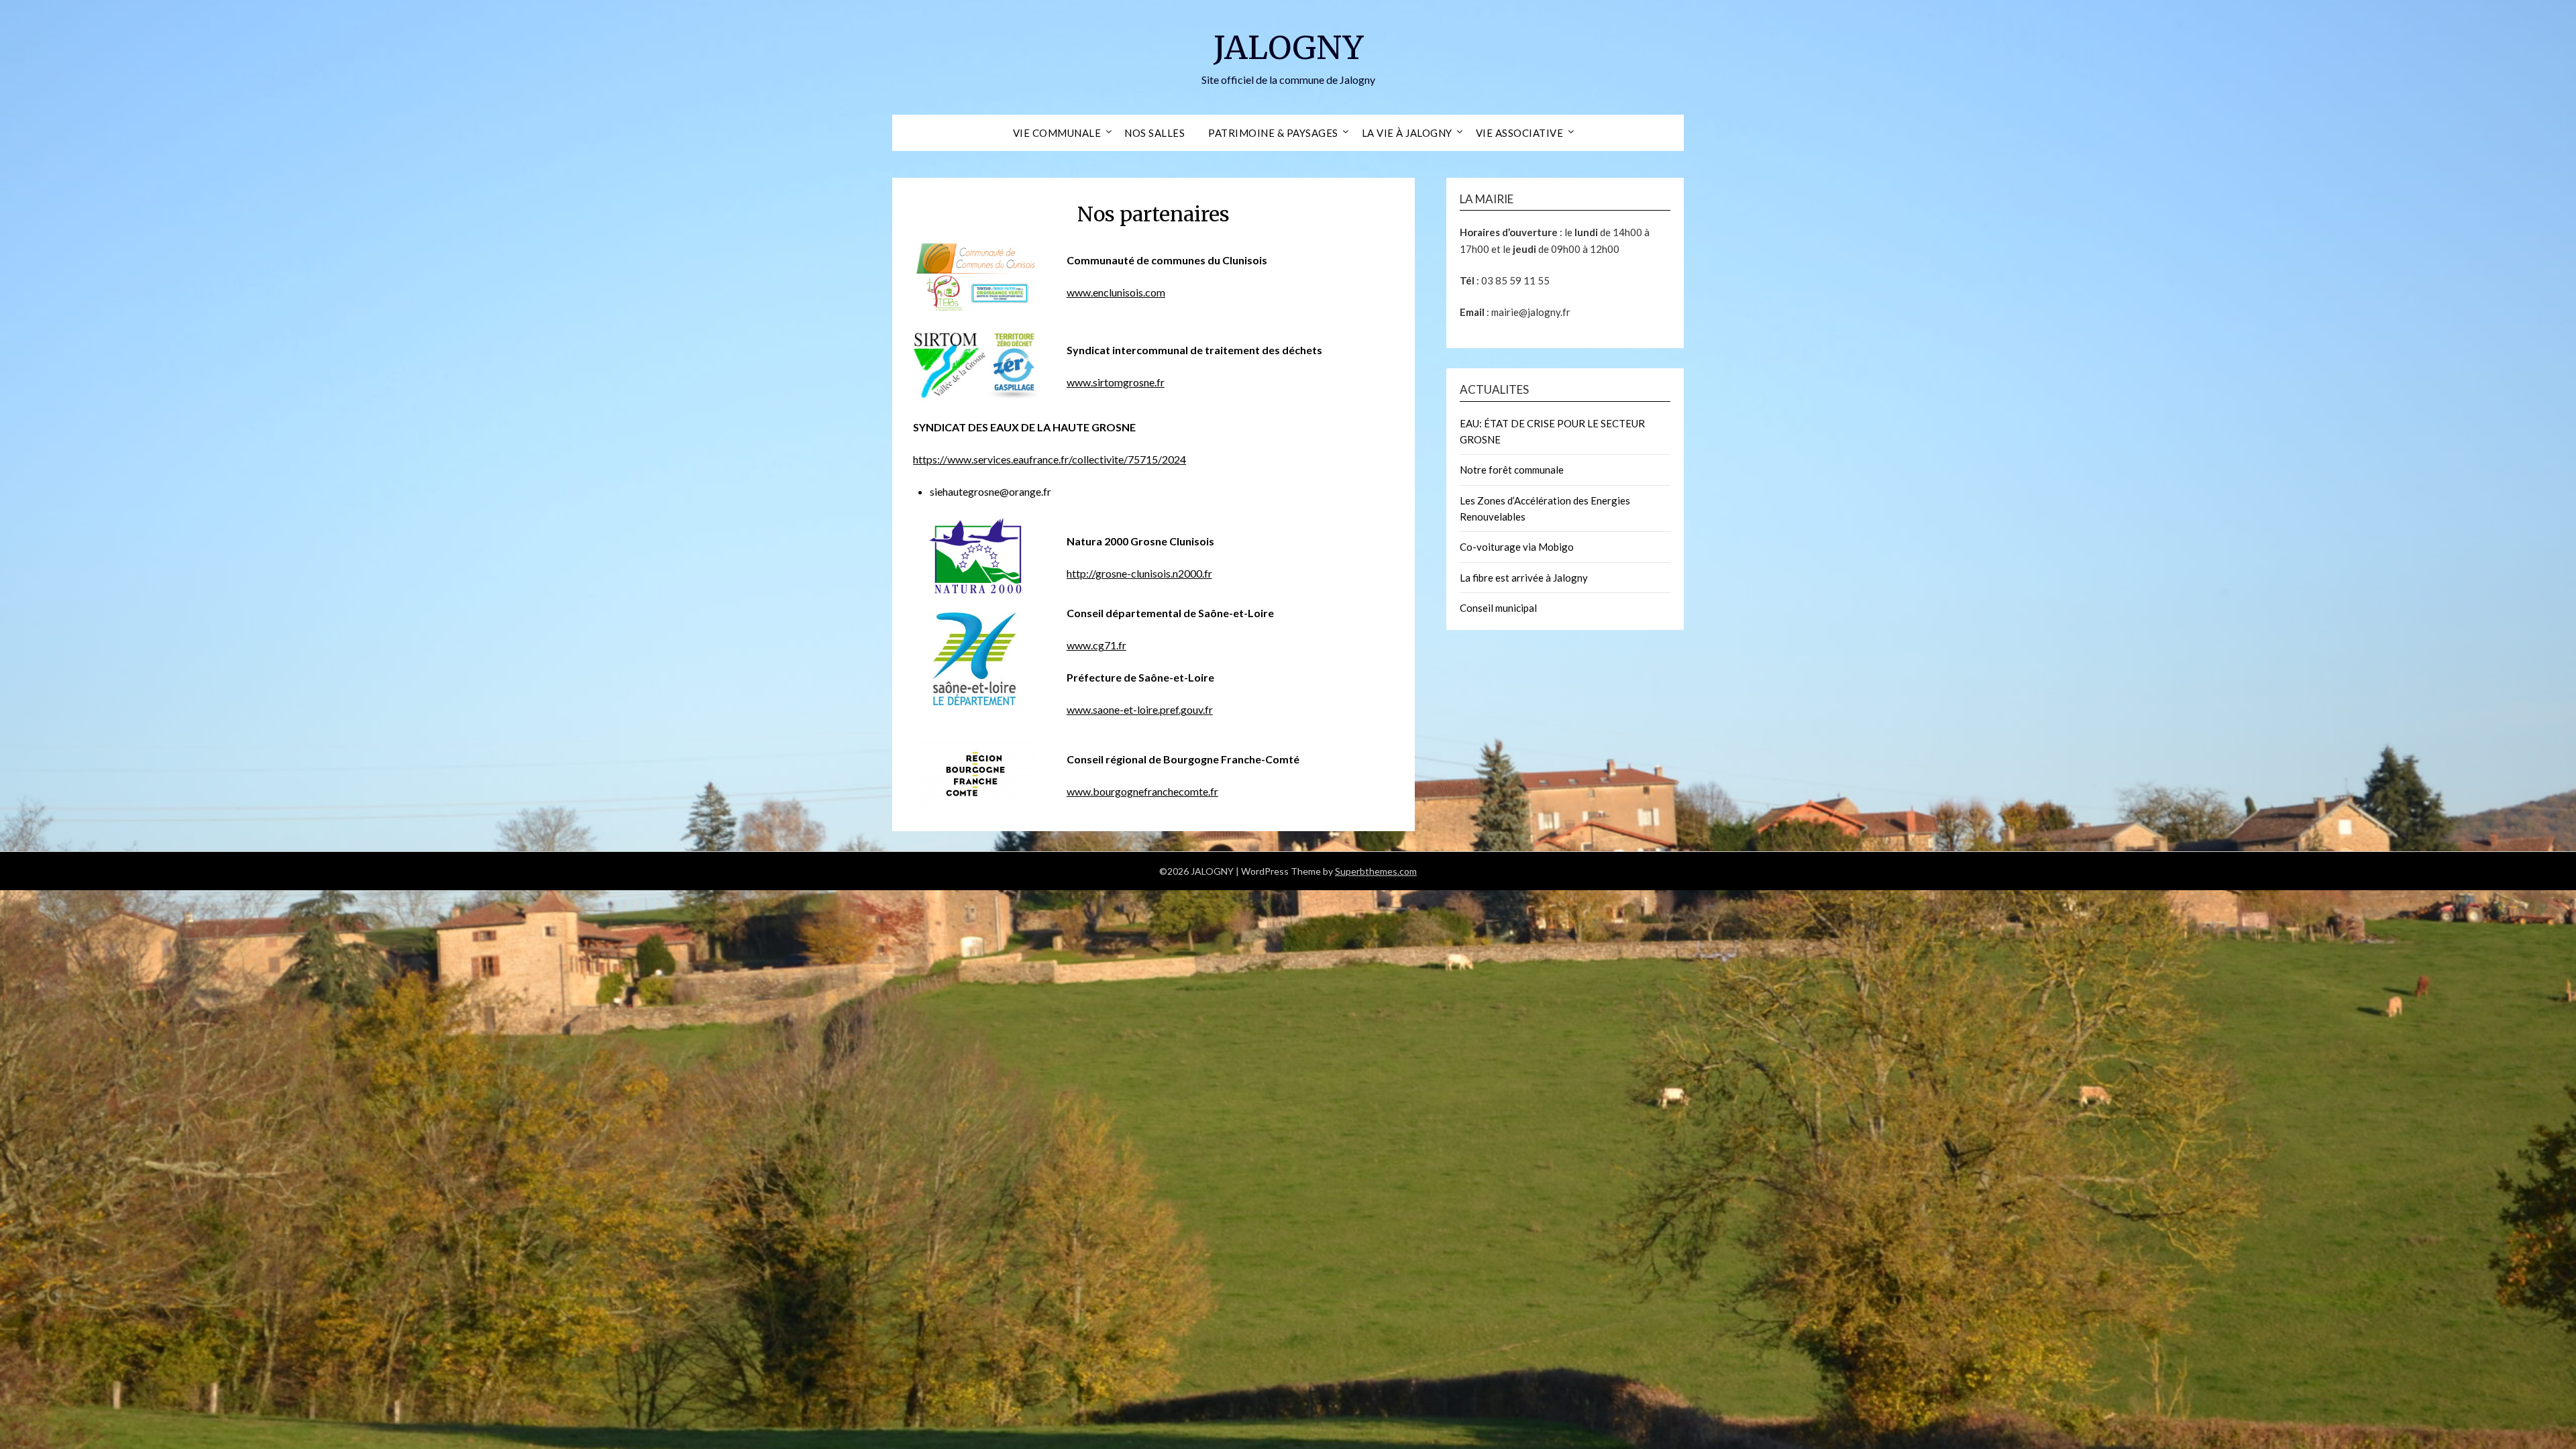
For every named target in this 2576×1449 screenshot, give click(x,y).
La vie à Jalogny (1407, 133)
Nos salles (1155, 133)
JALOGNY (1288, 48)
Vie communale (1057, 133)
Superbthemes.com (1376, 871)
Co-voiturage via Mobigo (1517, 547)
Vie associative (1520, 133)
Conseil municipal (1498, 608)
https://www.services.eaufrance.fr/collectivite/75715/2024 (1050, 459)
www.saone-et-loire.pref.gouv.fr (1140, 709)
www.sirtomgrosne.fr (1116, 382)
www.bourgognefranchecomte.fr (1142, 791)
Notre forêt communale (1512, 470)
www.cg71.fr (1096, 645)
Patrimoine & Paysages (1273, 133)
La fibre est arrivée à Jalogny (1524, 578)
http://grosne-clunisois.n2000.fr (1139, 573)
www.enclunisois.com (1116, 292)
